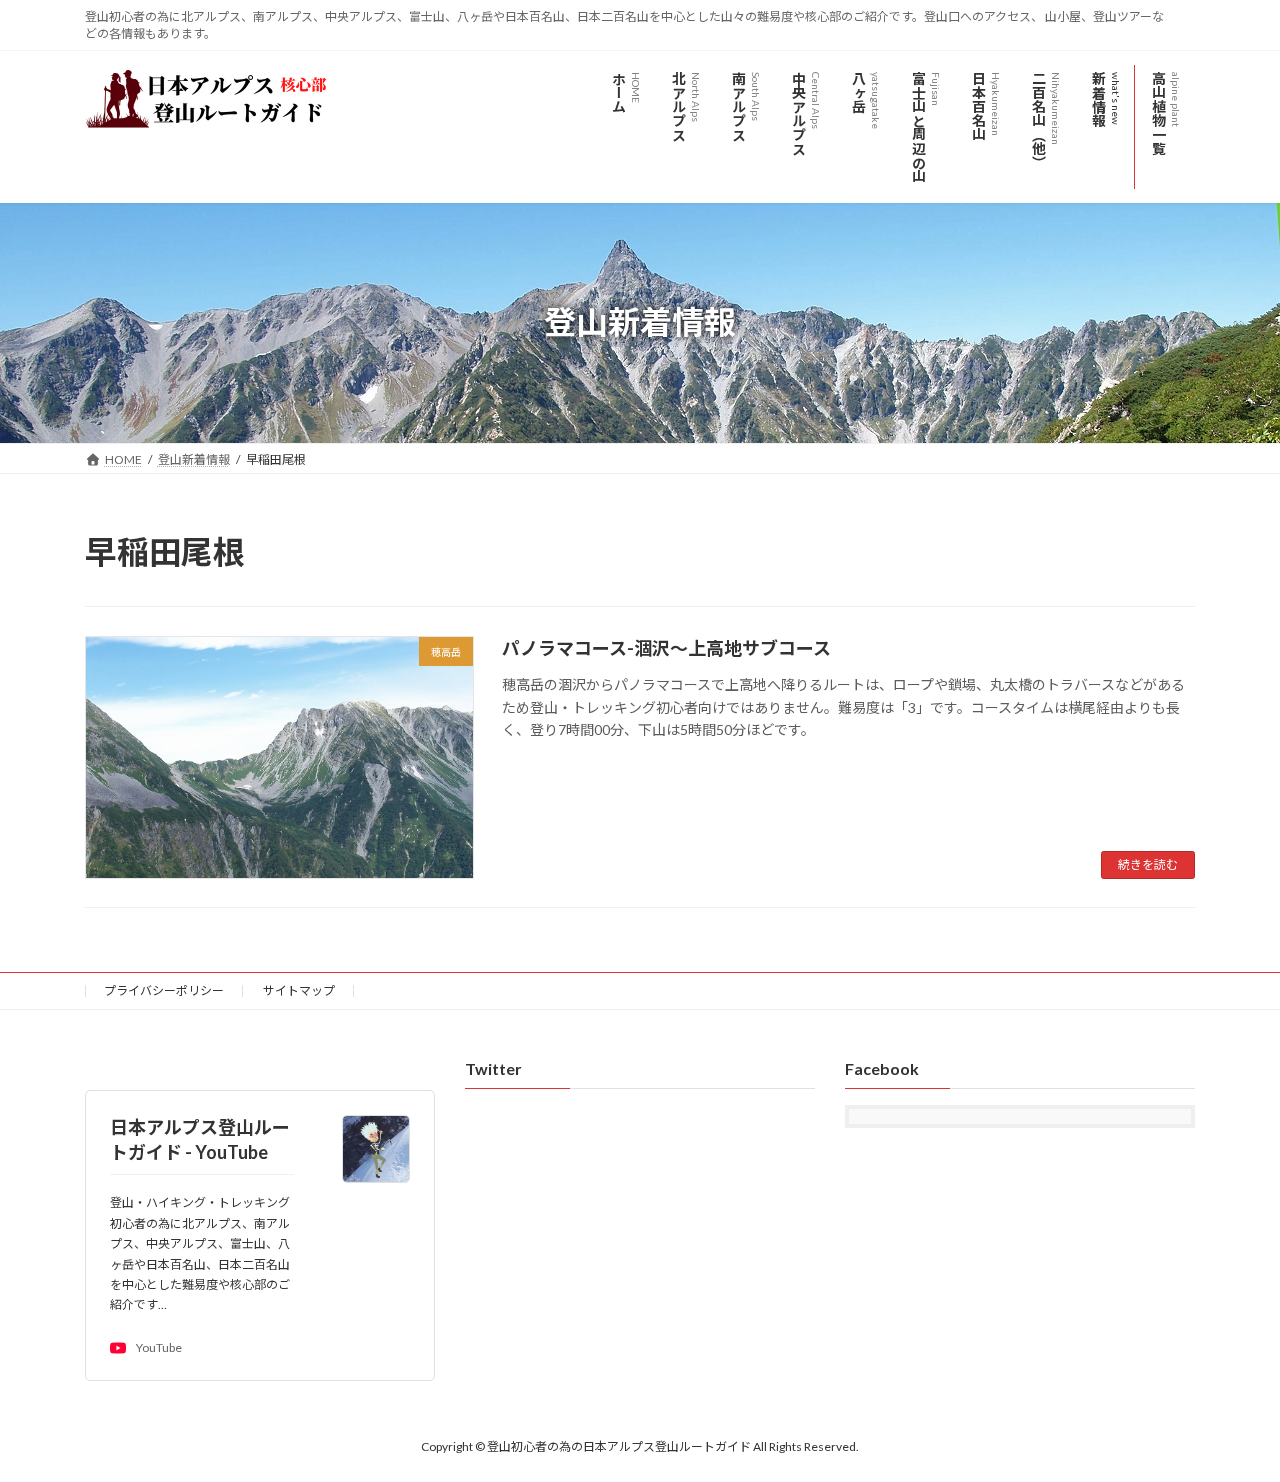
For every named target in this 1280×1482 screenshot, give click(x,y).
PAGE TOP (1230, 1419)
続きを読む (1148, 864)
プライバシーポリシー (164, 990)
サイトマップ (299, 990)
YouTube (159, 1348)
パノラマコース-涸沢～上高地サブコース (666, 648)
